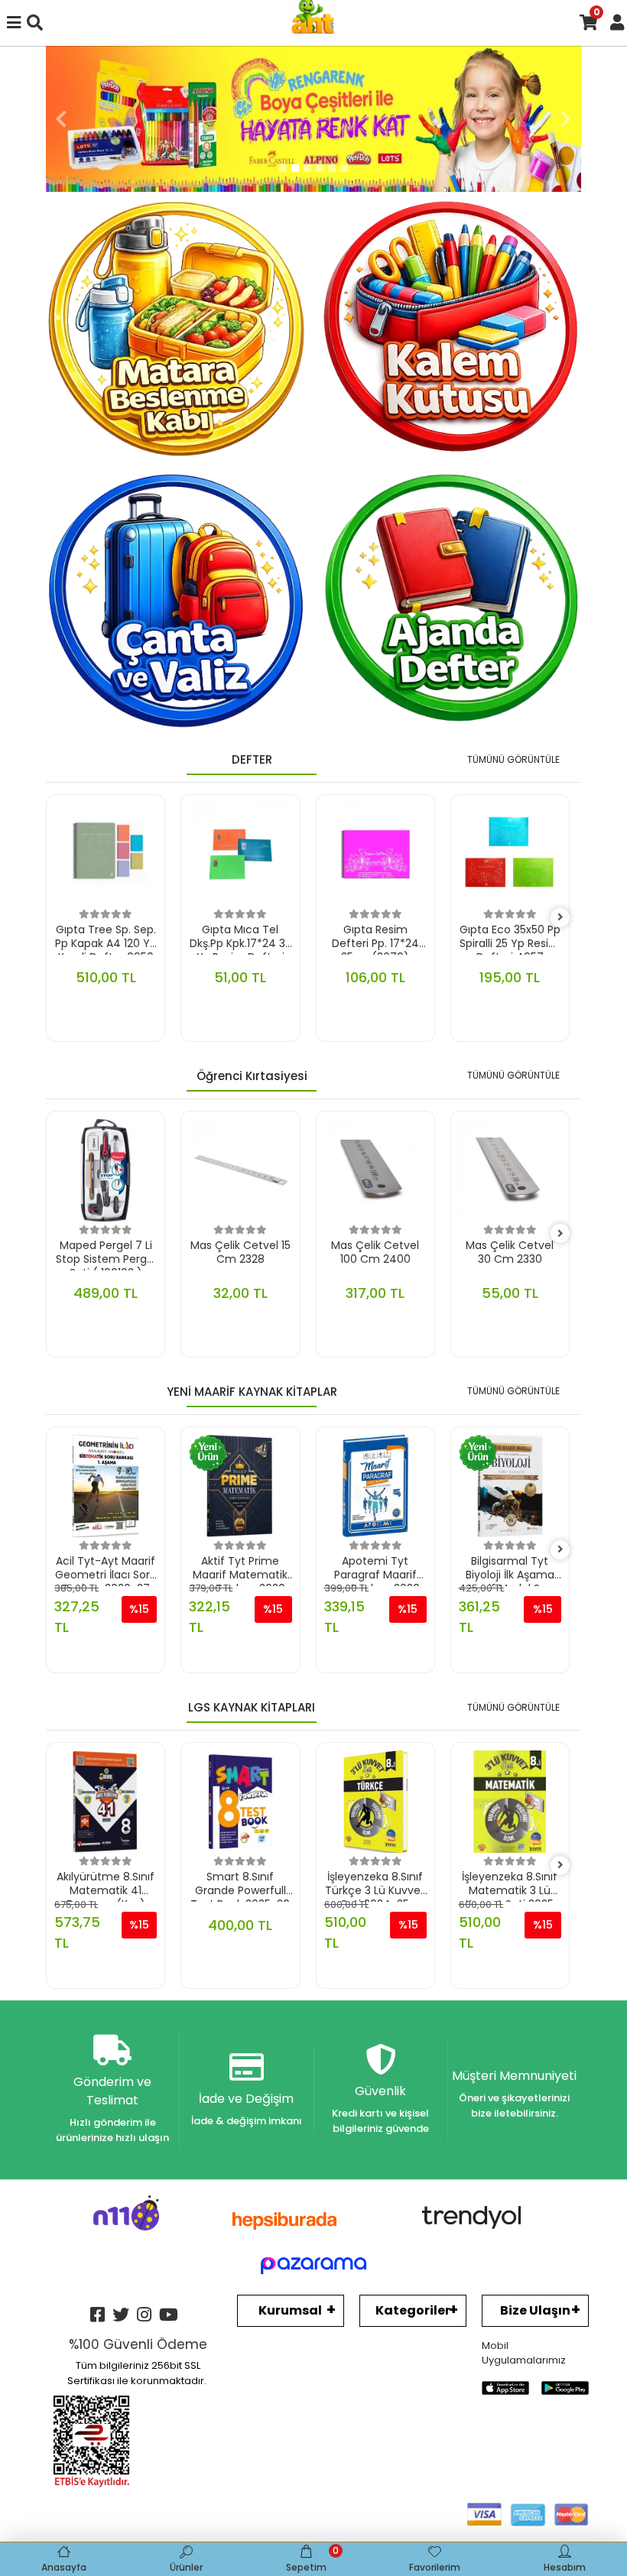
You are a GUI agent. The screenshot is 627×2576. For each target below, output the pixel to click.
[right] (560, 918)
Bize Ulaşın (535, 2310)
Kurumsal (290, 2310)
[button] (61, 119)
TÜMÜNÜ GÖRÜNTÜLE (513, 759)
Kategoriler (413, 2310)
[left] (56, 918)
